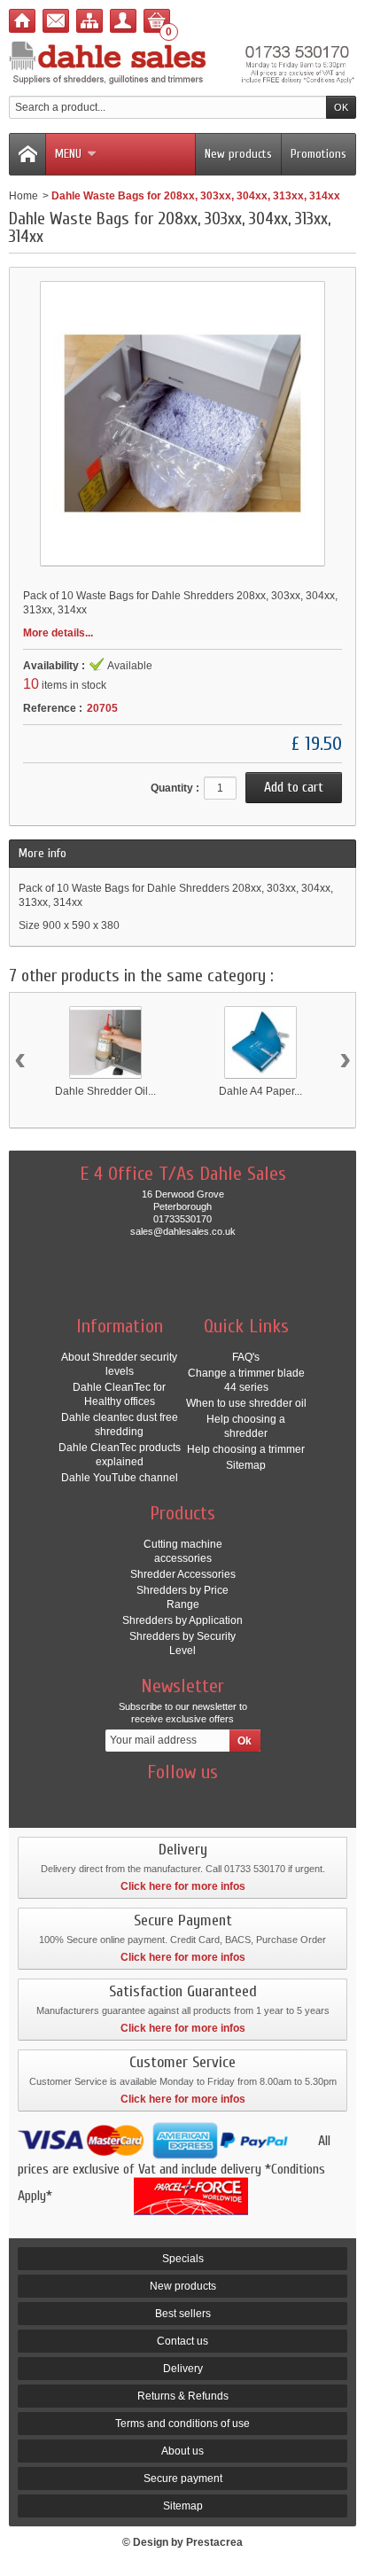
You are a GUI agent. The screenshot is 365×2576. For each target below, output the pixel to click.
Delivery (183, 2369)
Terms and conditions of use (182, 2424)
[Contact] (56, 21)
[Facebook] (120, 1799)
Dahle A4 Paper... (260, 1091)
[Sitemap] (89, 21)
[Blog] (245, 1799)
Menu (68, 154)
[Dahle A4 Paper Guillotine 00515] (260, 1042)
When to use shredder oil (246, 1403)
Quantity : (175, 788)
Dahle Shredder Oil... (105, 1091)
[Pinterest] (214, 1799)
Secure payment (183, 2478)
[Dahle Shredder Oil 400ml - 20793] (105, 1042)
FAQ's (246, 1357)
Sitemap (246, 1465)
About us (182, 2451)
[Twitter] (151, 1799)
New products (238, 154)
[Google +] (182, 1799)
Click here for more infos (183, 1886)
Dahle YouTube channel (120, 1478)
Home (23, 196)
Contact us (182, 2341)
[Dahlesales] (182, 64)
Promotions (318, 154)
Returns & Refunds (183, 2396)
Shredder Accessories (183, 1574)
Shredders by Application (182, 1620)
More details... (58, 633)
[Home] (22, 21)
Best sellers (183, 2314)
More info (43, 853)
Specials (183, 2259)
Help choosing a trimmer (246, 1449)
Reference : (53, 708)
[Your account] (123, 21)
